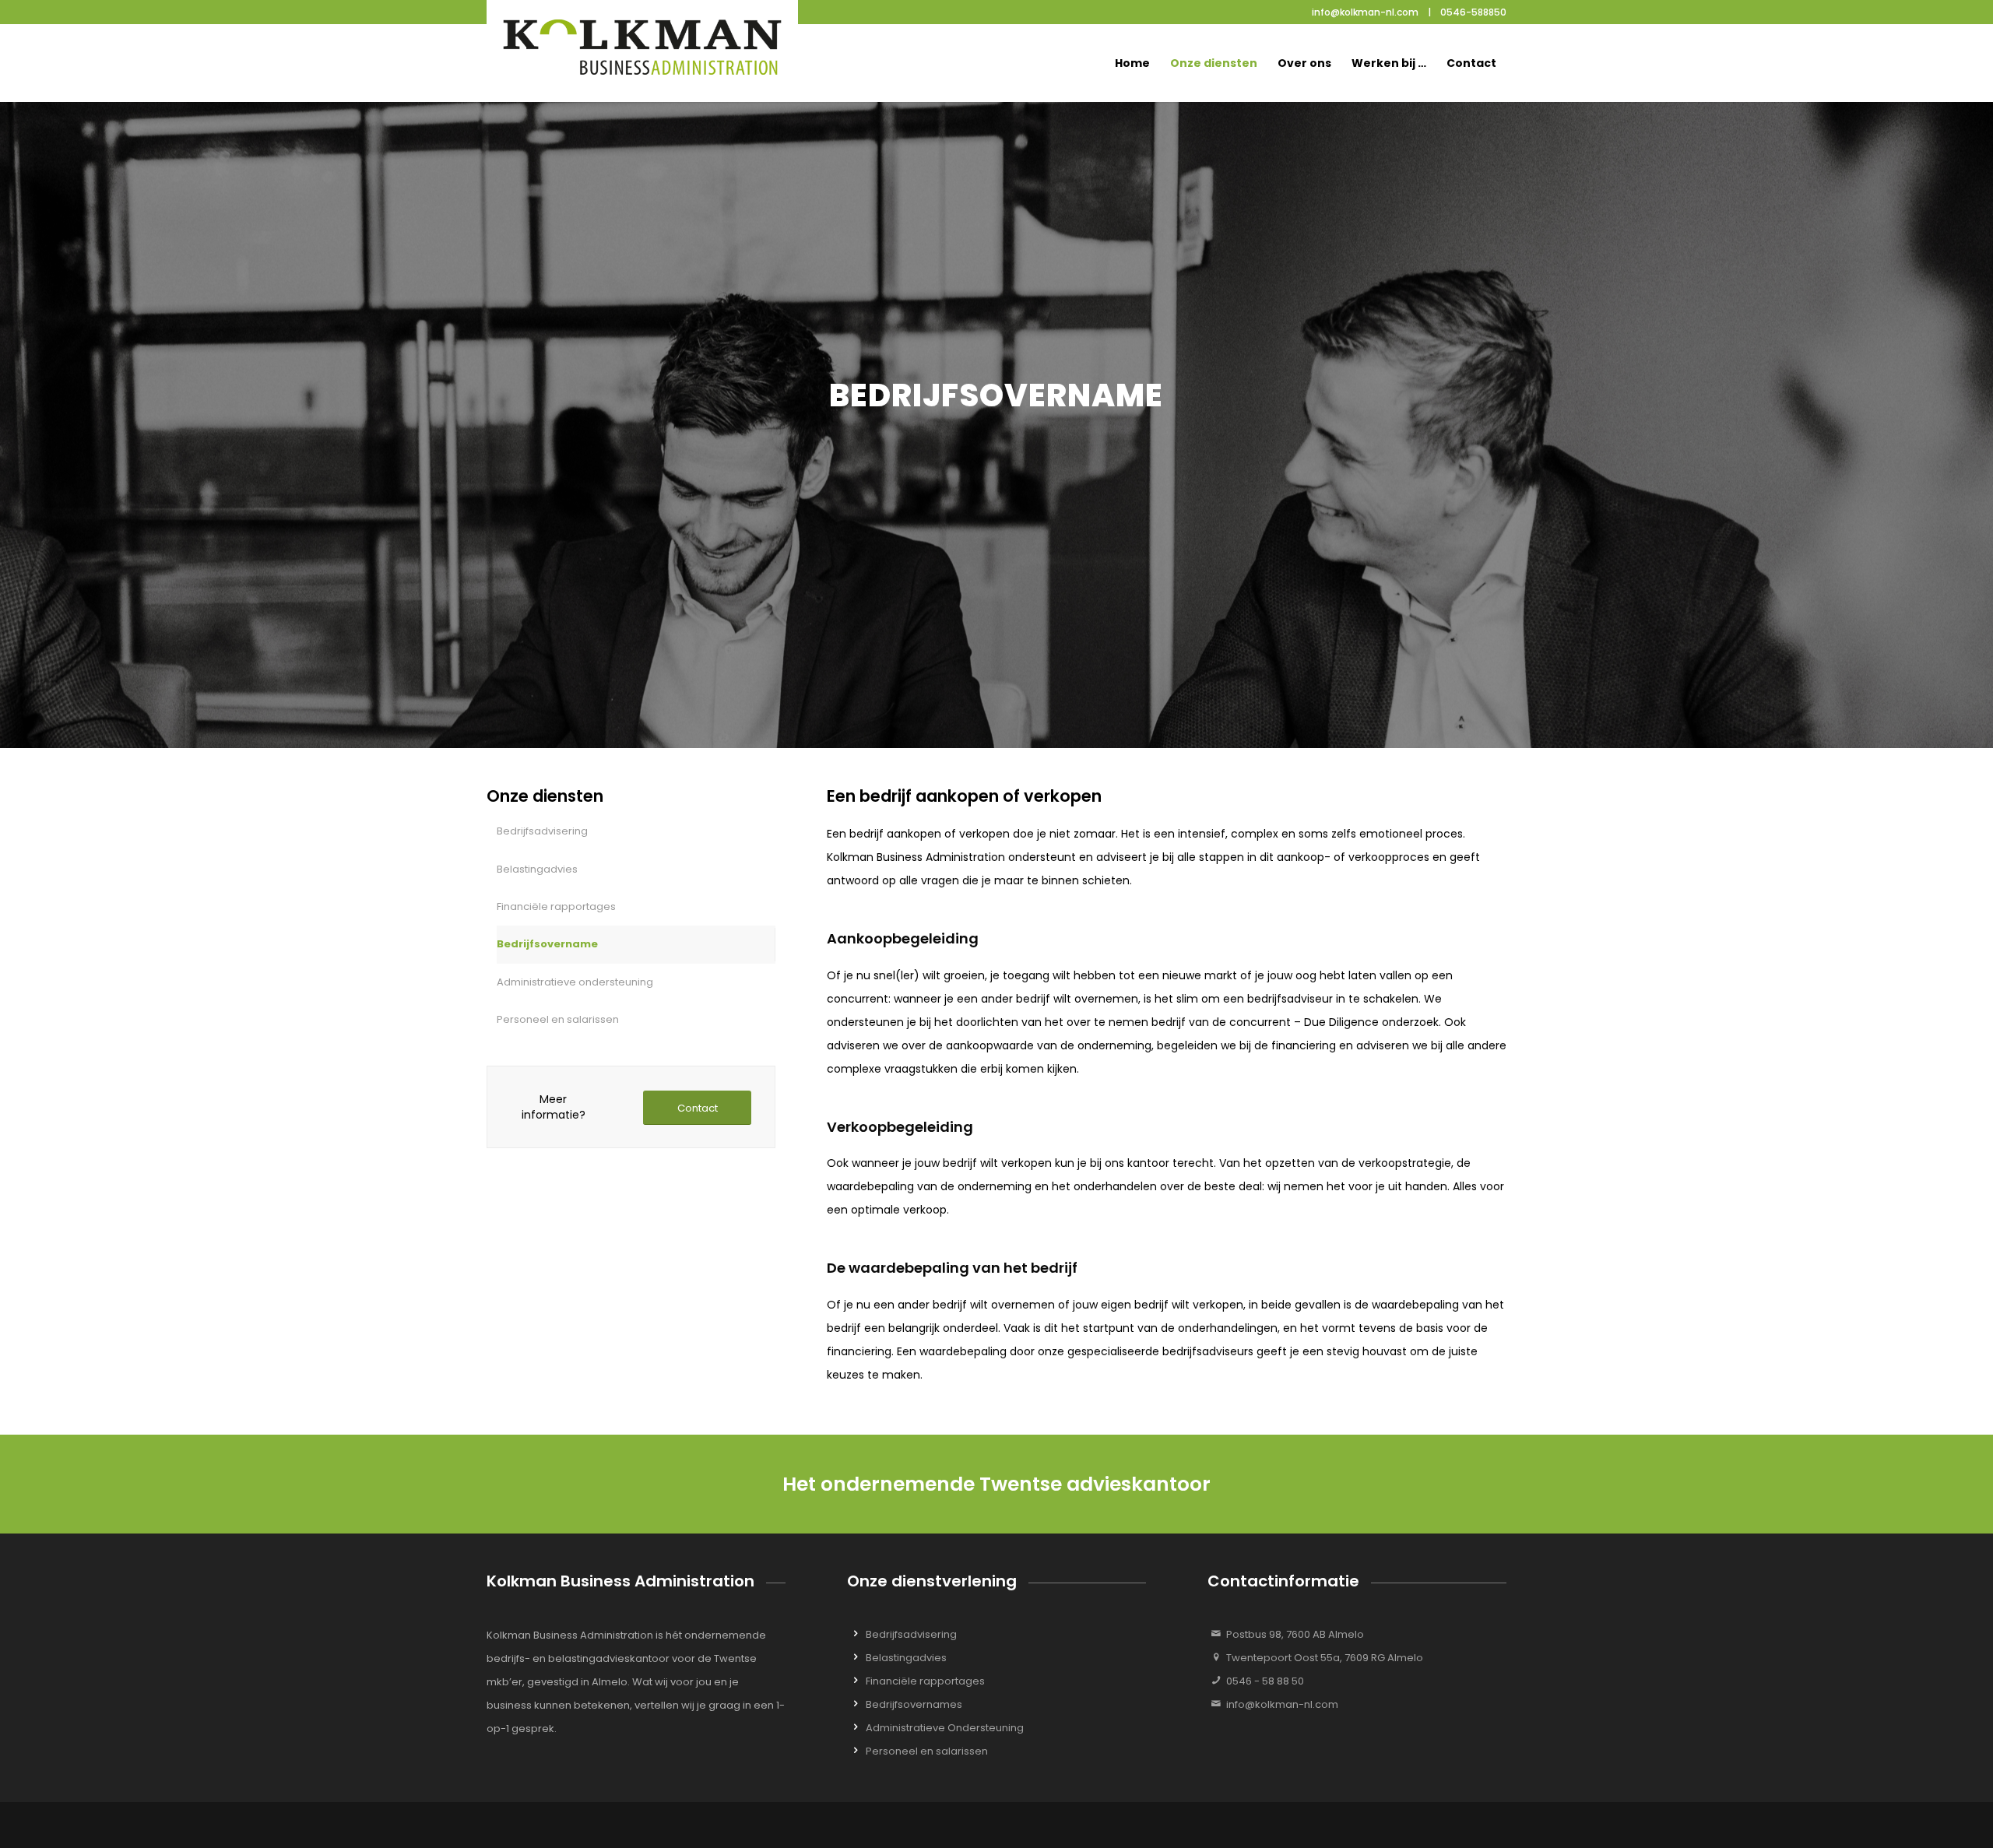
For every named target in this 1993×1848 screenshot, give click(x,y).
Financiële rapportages (556, 906)
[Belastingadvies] (856, 1654)
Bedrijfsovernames (914, 1704)
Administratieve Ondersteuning (945, 1728)
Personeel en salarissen (558, 1019)
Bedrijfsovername (547, 944)
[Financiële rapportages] (856, 1677)
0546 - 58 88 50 (1265, 1681)
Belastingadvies (537, 869)
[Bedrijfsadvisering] (856, 1630)
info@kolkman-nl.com (1282, 1704)
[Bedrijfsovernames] (856, 1700)
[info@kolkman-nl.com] (1216, 1700)
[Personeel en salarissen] (856, 1747)
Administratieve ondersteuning (575, 982)
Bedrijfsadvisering (542, 831)
